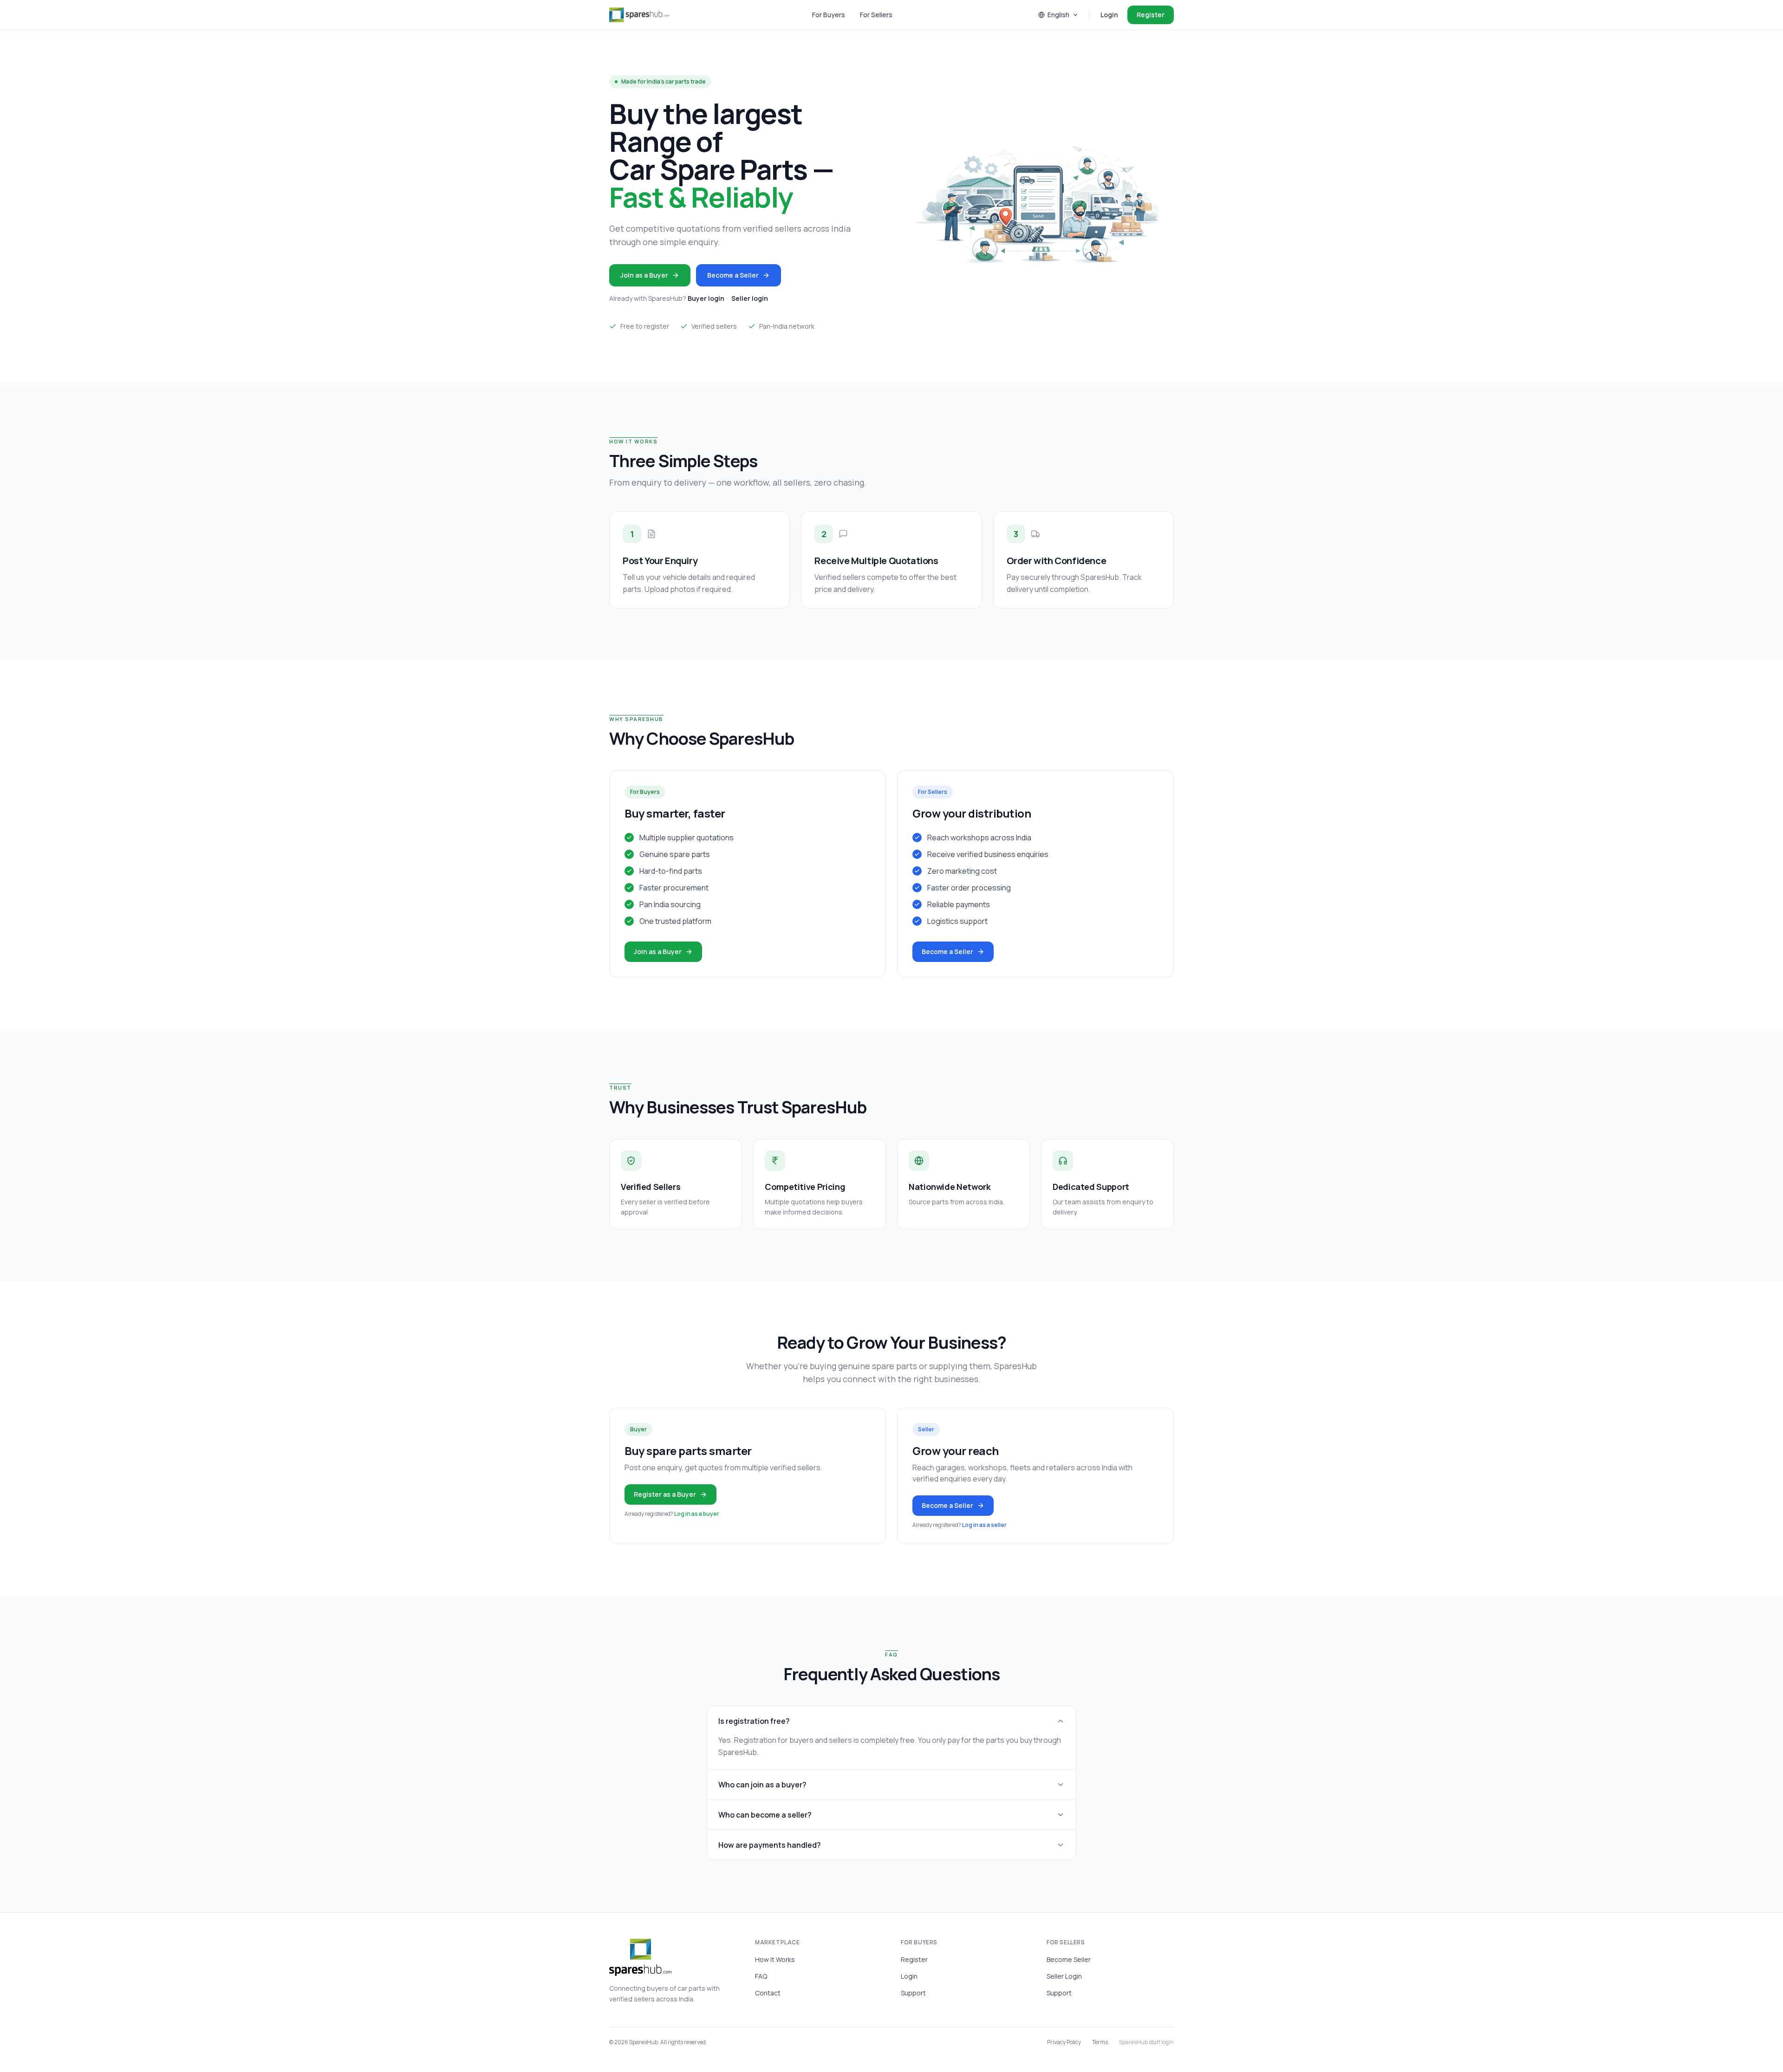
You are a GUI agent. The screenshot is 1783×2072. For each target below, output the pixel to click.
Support (913, 1993)
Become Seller (1069, 1959)
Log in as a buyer (697, 1514)
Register (1151, 15)
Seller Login (1064, 1976)
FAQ (761, 1976)
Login (1109, 15)
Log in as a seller (984, 1525)
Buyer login (706, 298)
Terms (1100, 2042)
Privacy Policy (1064, 2042)
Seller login (750, 298)
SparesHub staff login (1146, 2042)
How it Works (775, 1959)
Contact (768, 1993)
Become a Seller (733, 275)
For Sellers (876, 15)
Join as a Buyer (644, 275)
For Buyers (829, 15)
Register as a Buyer (665, 1494)
